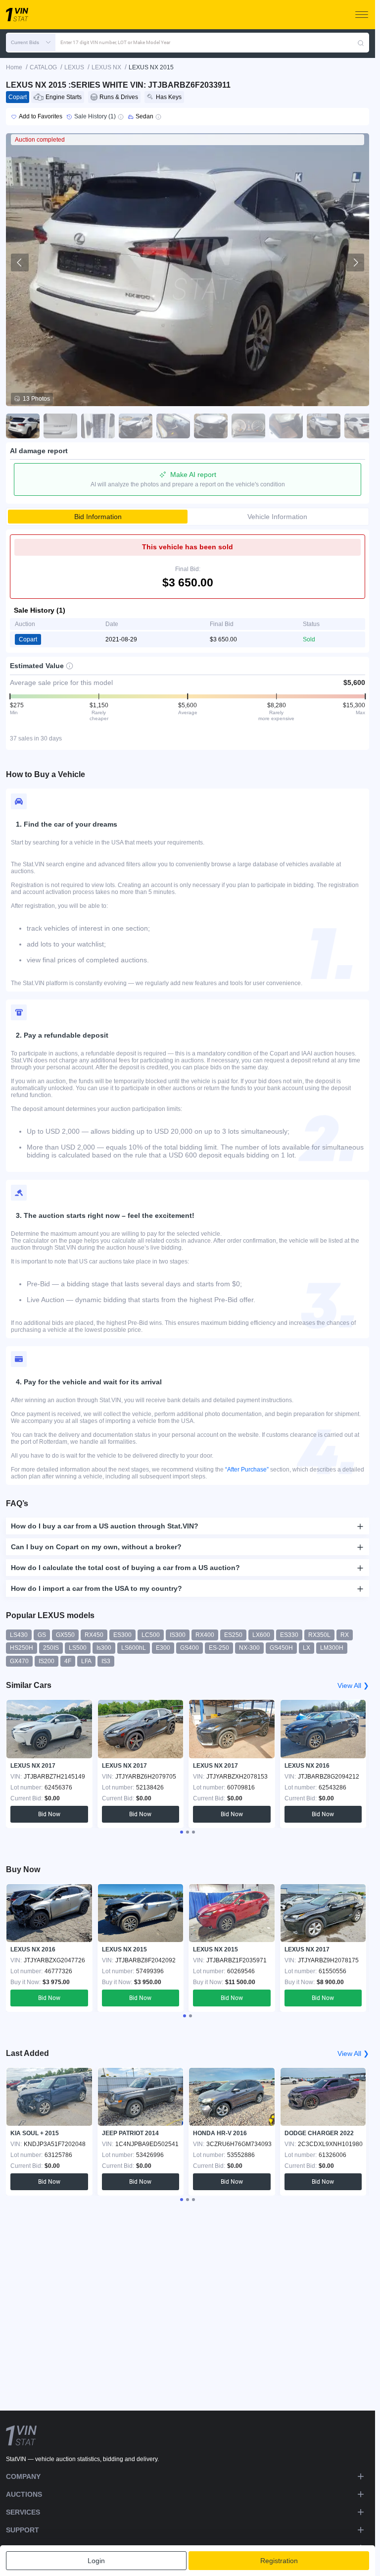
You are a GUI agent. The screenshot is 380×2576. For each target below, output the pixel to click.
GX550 (65, 1635)
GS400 (190, 1648)
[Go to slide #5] (173, 426)
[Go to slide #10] (361, 426)
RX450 (94, 1635)
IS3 (106, 1661)
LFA (86, 1661)
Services (23, 2512)
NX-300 (249, 1648)
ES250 (233, 1635)
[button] (31, 43)
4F (68, 1661)
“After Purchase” (247, 1470)
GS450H (281, 1648)
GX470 (19, 1661)
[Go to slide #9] (324, 426)
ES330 (289, 1635)
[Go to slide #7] (248, 426)
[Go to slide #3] (98, 426)
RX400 (205, 1635)
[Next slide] (355, 263)
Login (96, 2561)
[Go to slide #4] (136, 426)
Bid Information (98, 517)
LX (307, 1648)
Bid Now (49, 1814)
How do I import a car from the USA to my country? (96, 1588)
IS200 (47, 1661)
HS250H (22, 1648)
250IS (51, 1648)
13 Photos (36, 399)
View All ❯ (353, 1685)
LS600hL (134, 1648)
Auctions (24, 2494)
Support (23, 2530)
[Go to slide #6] (211, 426)
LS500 (78, 1648)
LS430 (19, 1635)
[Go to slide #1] (23, 426)
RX (345, 1635)
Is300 (104, 1648)
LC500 (151, 1635)
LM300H (332, 1648)
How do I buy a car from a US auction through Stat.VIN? (105, 1526)
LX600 (261, 1635)
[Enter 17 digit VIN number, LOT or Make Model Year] (361, 43)
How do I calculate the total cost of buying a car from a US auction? (125, 1568)
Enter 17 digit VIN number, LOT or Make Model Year (115, 42)
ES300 (122, 1635)
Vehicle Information (277, 517)
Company (23, 2476)
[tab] (182, 1832)
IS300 (178, 1635)
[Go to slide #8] (286, 426)
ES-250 (219, 1648)
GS (42, 1635)
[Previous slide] (20, 263)
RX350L (319, 1635)
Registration (279, 2561)
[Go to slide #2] (60, 426)
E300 (163, 1648)
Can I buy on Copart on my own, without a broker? (96, 1547)
